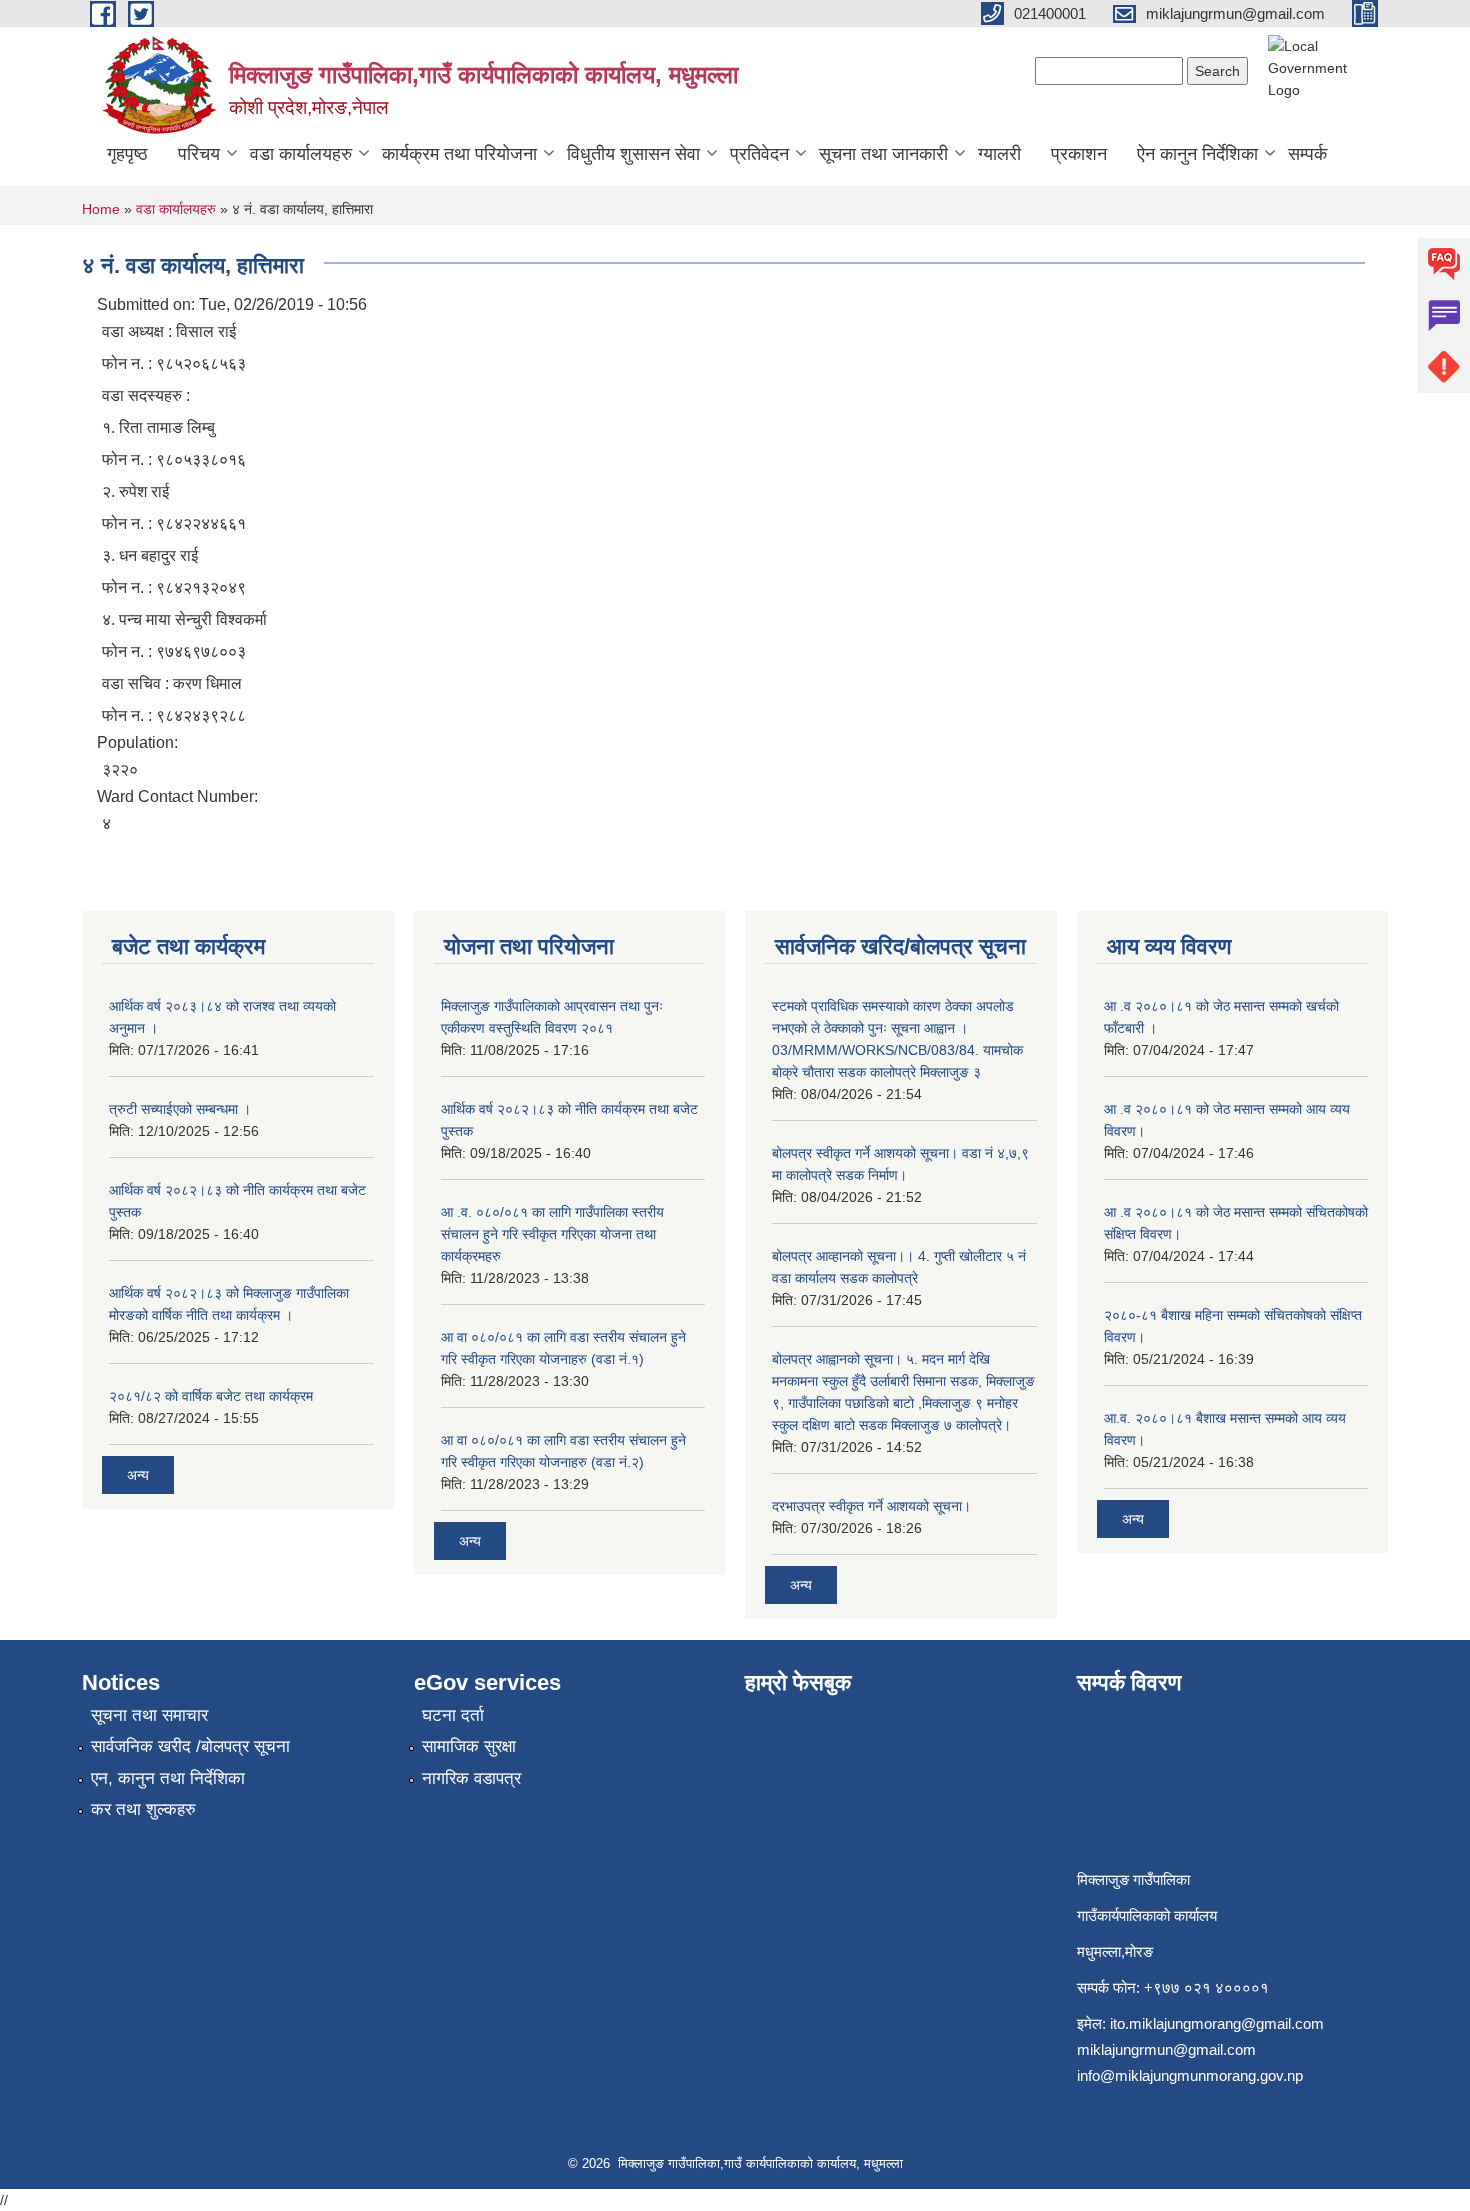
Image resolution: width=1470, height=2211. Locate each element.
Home (101, 209)
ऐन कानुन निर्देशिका (1197, 154)
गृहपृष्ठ (127, 154)
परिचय (199, 154)
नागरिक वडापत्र (471, 1778)
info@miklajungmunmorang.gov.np (1190, 2075)
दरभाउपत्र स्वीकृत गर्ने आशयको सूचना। (871, 1506)
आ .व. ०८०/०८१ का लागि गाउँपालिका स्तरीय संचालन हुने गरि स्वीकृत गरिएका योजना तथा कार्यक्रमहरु (552, 1234)
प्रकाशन (1079, 154)
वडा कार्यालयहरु (301, 154)
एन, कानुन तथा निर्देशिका (168, 1778)
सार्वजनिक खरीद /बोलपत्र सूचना (190, 1746)
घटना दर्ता (453, 1715)
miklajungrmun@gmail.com (1166, 2049)
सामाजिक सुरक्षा (469, 1746)
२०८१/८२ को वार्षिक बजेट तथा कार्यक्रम (211, 1396)
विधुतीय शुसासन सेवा (633, 154)
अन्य (138, 1475)
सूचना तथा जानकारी (883, 154)
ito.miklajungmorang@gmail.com (1217, 2023)
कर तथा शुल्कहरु (143, 1809)
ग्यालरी (999, 154)
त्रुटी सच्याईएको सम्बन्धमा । (180, 1109)
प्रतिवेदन (759, 154)
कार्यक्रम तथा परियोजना (459, 154)
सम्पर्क (1307, 154)
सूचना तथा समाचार (149, 1715)
